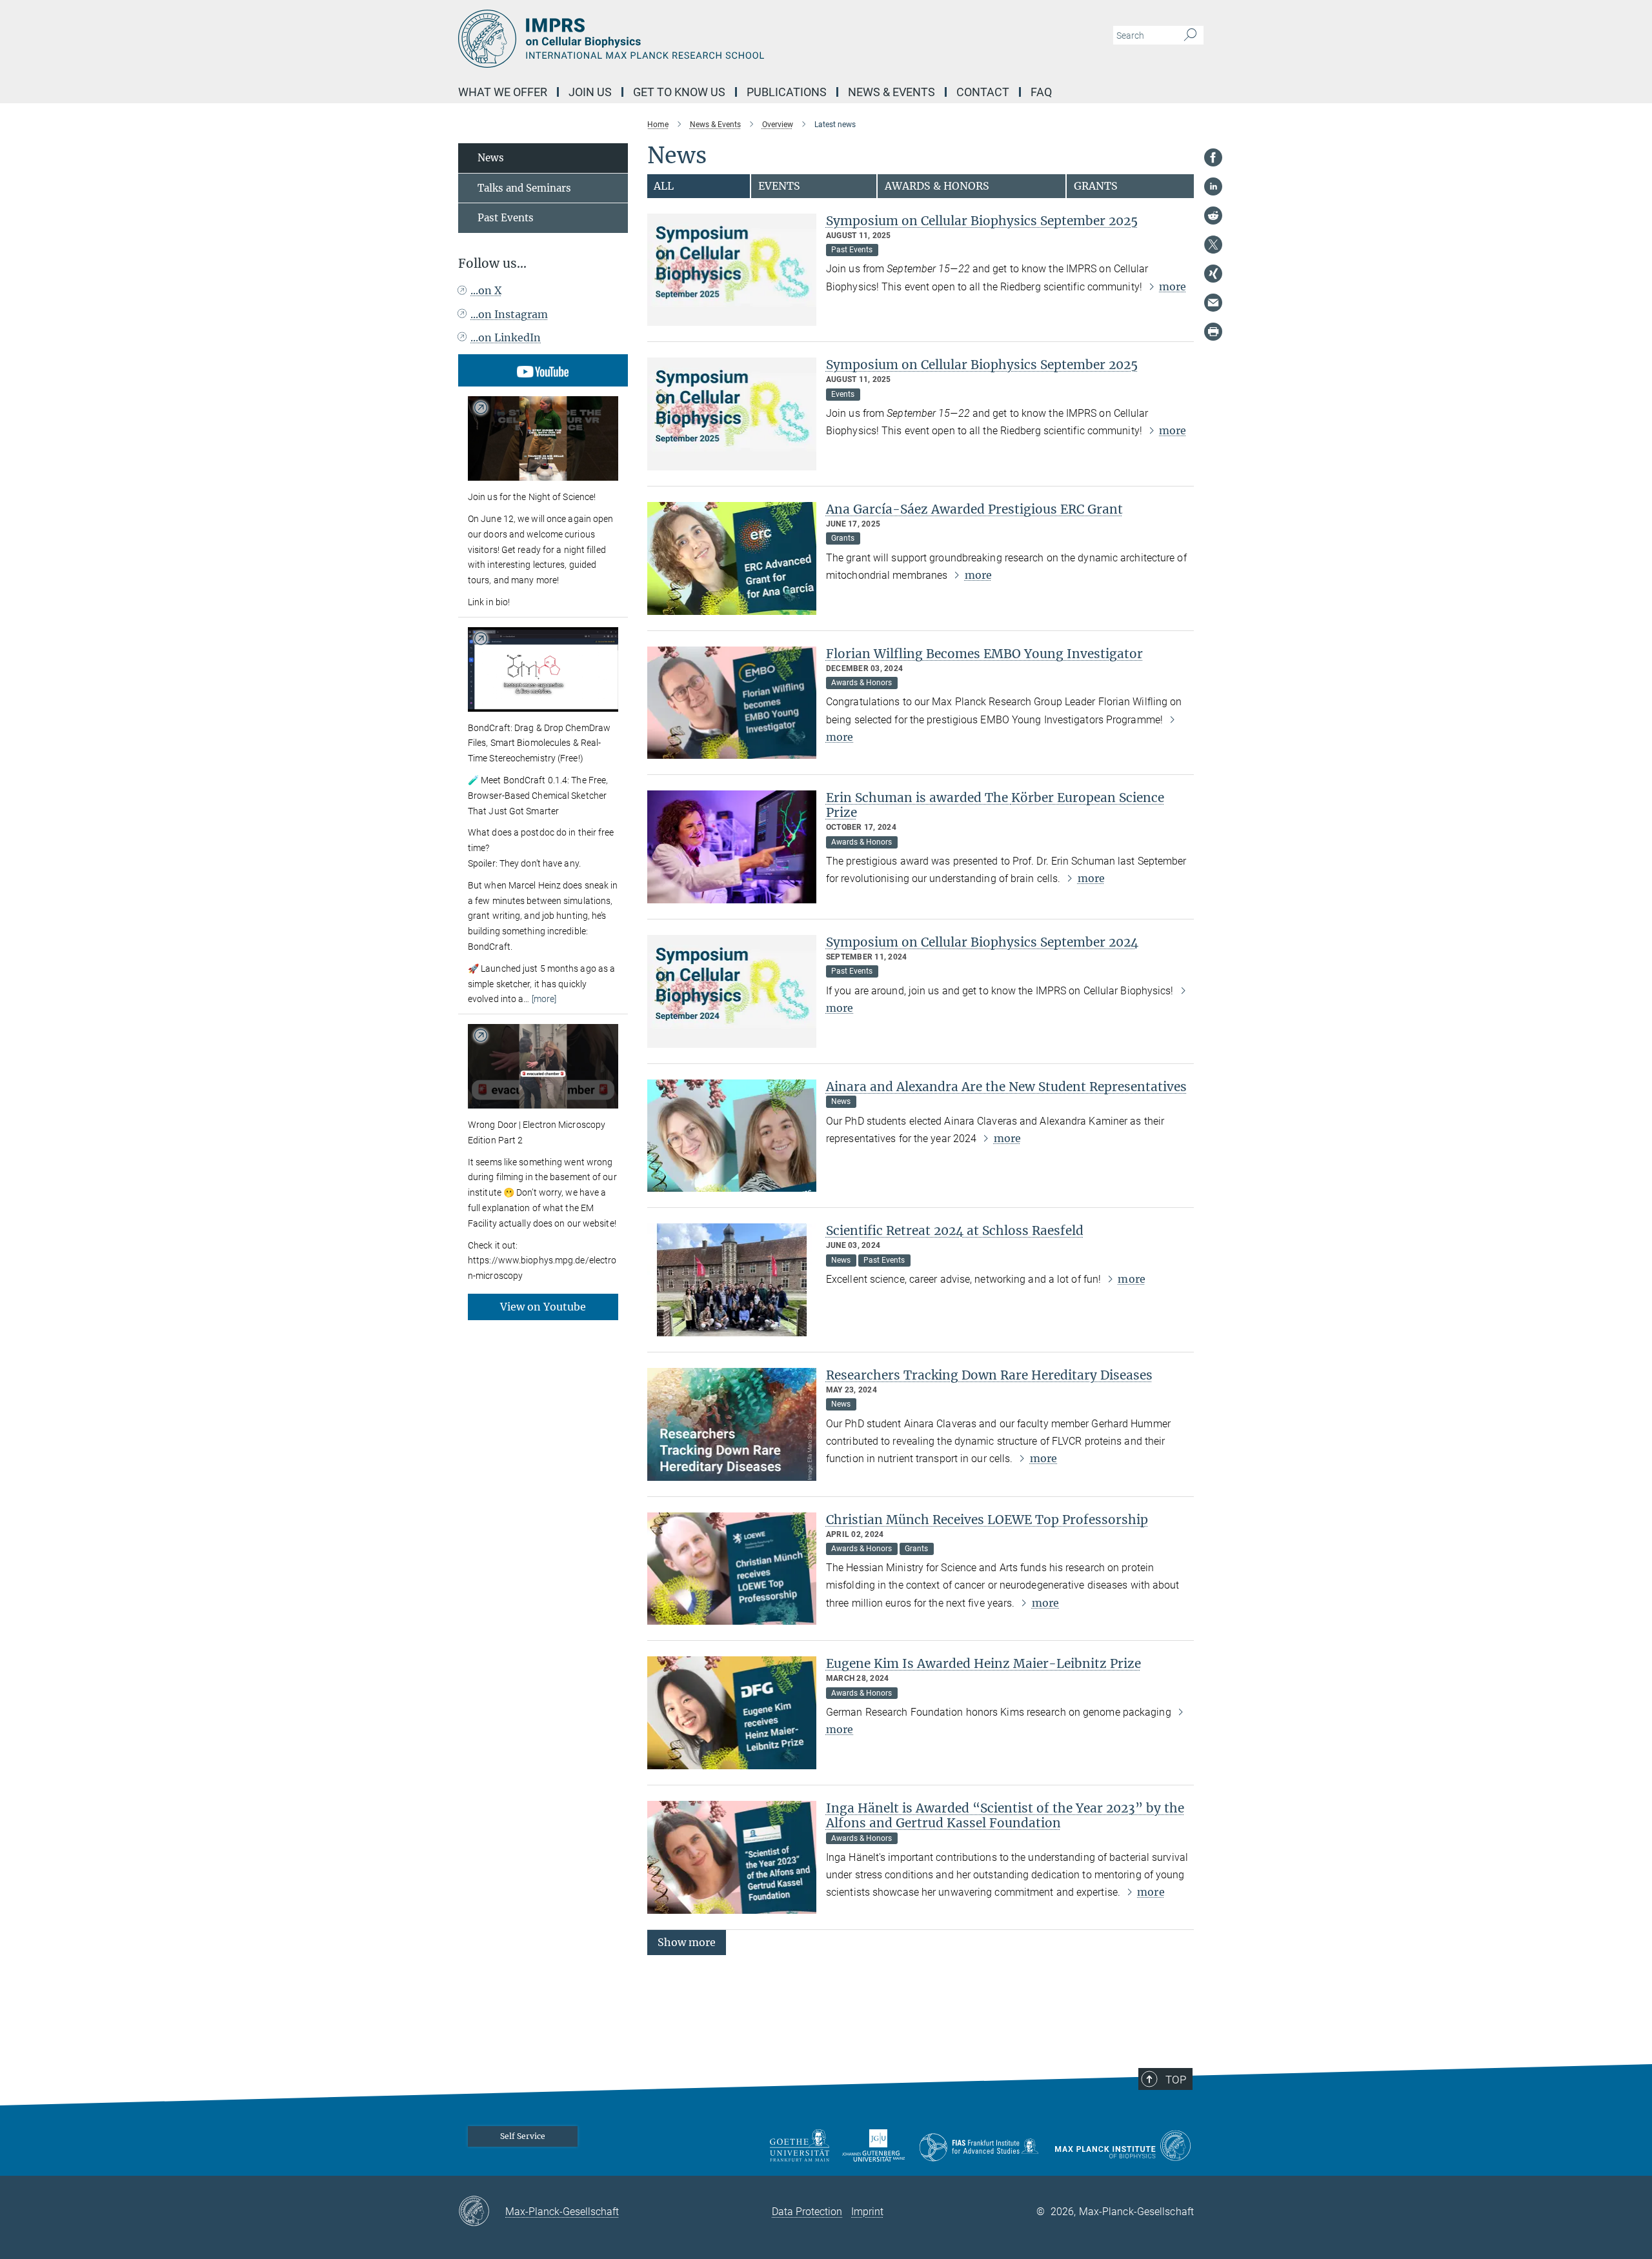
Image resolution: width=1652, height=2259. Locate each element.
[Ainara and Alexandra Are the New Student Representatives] (732, 1136)
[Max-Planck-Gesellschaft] (482, 2212)
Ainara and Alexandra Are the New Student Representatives (1006, 1087)
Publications (787, 92)
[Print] (1213, 332)
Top (1176, 2080)
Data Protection (807, 2212)
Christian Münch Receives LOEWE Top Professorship (987, 1520)
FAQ (1041, 92)
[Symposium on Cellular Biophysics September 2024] (732, 991)
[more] (544, 999)
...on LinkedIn (506, 337)
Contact (983, 92)
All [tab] (664, 186)
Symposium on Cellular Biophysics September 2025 (982, 221)
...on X (486, 290)
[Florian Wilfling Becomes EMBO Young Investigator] (732, 703)
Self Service (523, 2136)
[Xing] (1213, 274)
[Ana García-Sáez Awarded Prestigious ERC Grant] (732, 558)
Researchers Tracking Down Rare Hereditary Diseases (989, 1375)
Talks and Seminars (524, 188)
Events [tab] (779, 186)
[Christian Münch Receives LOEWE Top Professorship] (732, 1569)
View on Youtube (543, 1307)
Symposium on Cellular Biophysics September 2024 (982, 942)
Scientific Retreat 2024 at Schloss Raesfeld (955, 1230)
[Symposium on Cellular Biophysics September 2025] (732, 270)
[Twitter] (1213, 245)
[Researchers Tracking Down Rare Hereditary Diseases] (732, 1424)
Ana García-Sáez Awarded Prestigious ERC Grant (974, 509)
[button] (687, 1941)
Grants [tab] (1096, 186)
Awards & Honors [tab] (937, 186)
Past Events (506, 218)
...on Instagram (509, 314)
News (491, 158)
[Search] (1190, 35)
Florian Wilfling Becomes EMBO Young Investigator (984, 654)
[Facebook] (1213, 157)
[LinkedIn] (1213, 186)
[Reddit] (1213, 216)
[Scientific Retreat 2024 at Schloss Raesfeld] (732, 1280)
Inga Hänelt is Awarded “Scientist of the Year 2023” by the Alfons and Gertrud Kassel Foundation (1005, 1815)
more (1173, 286)
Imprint (867, 2212)
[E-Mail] (1213, 303)
